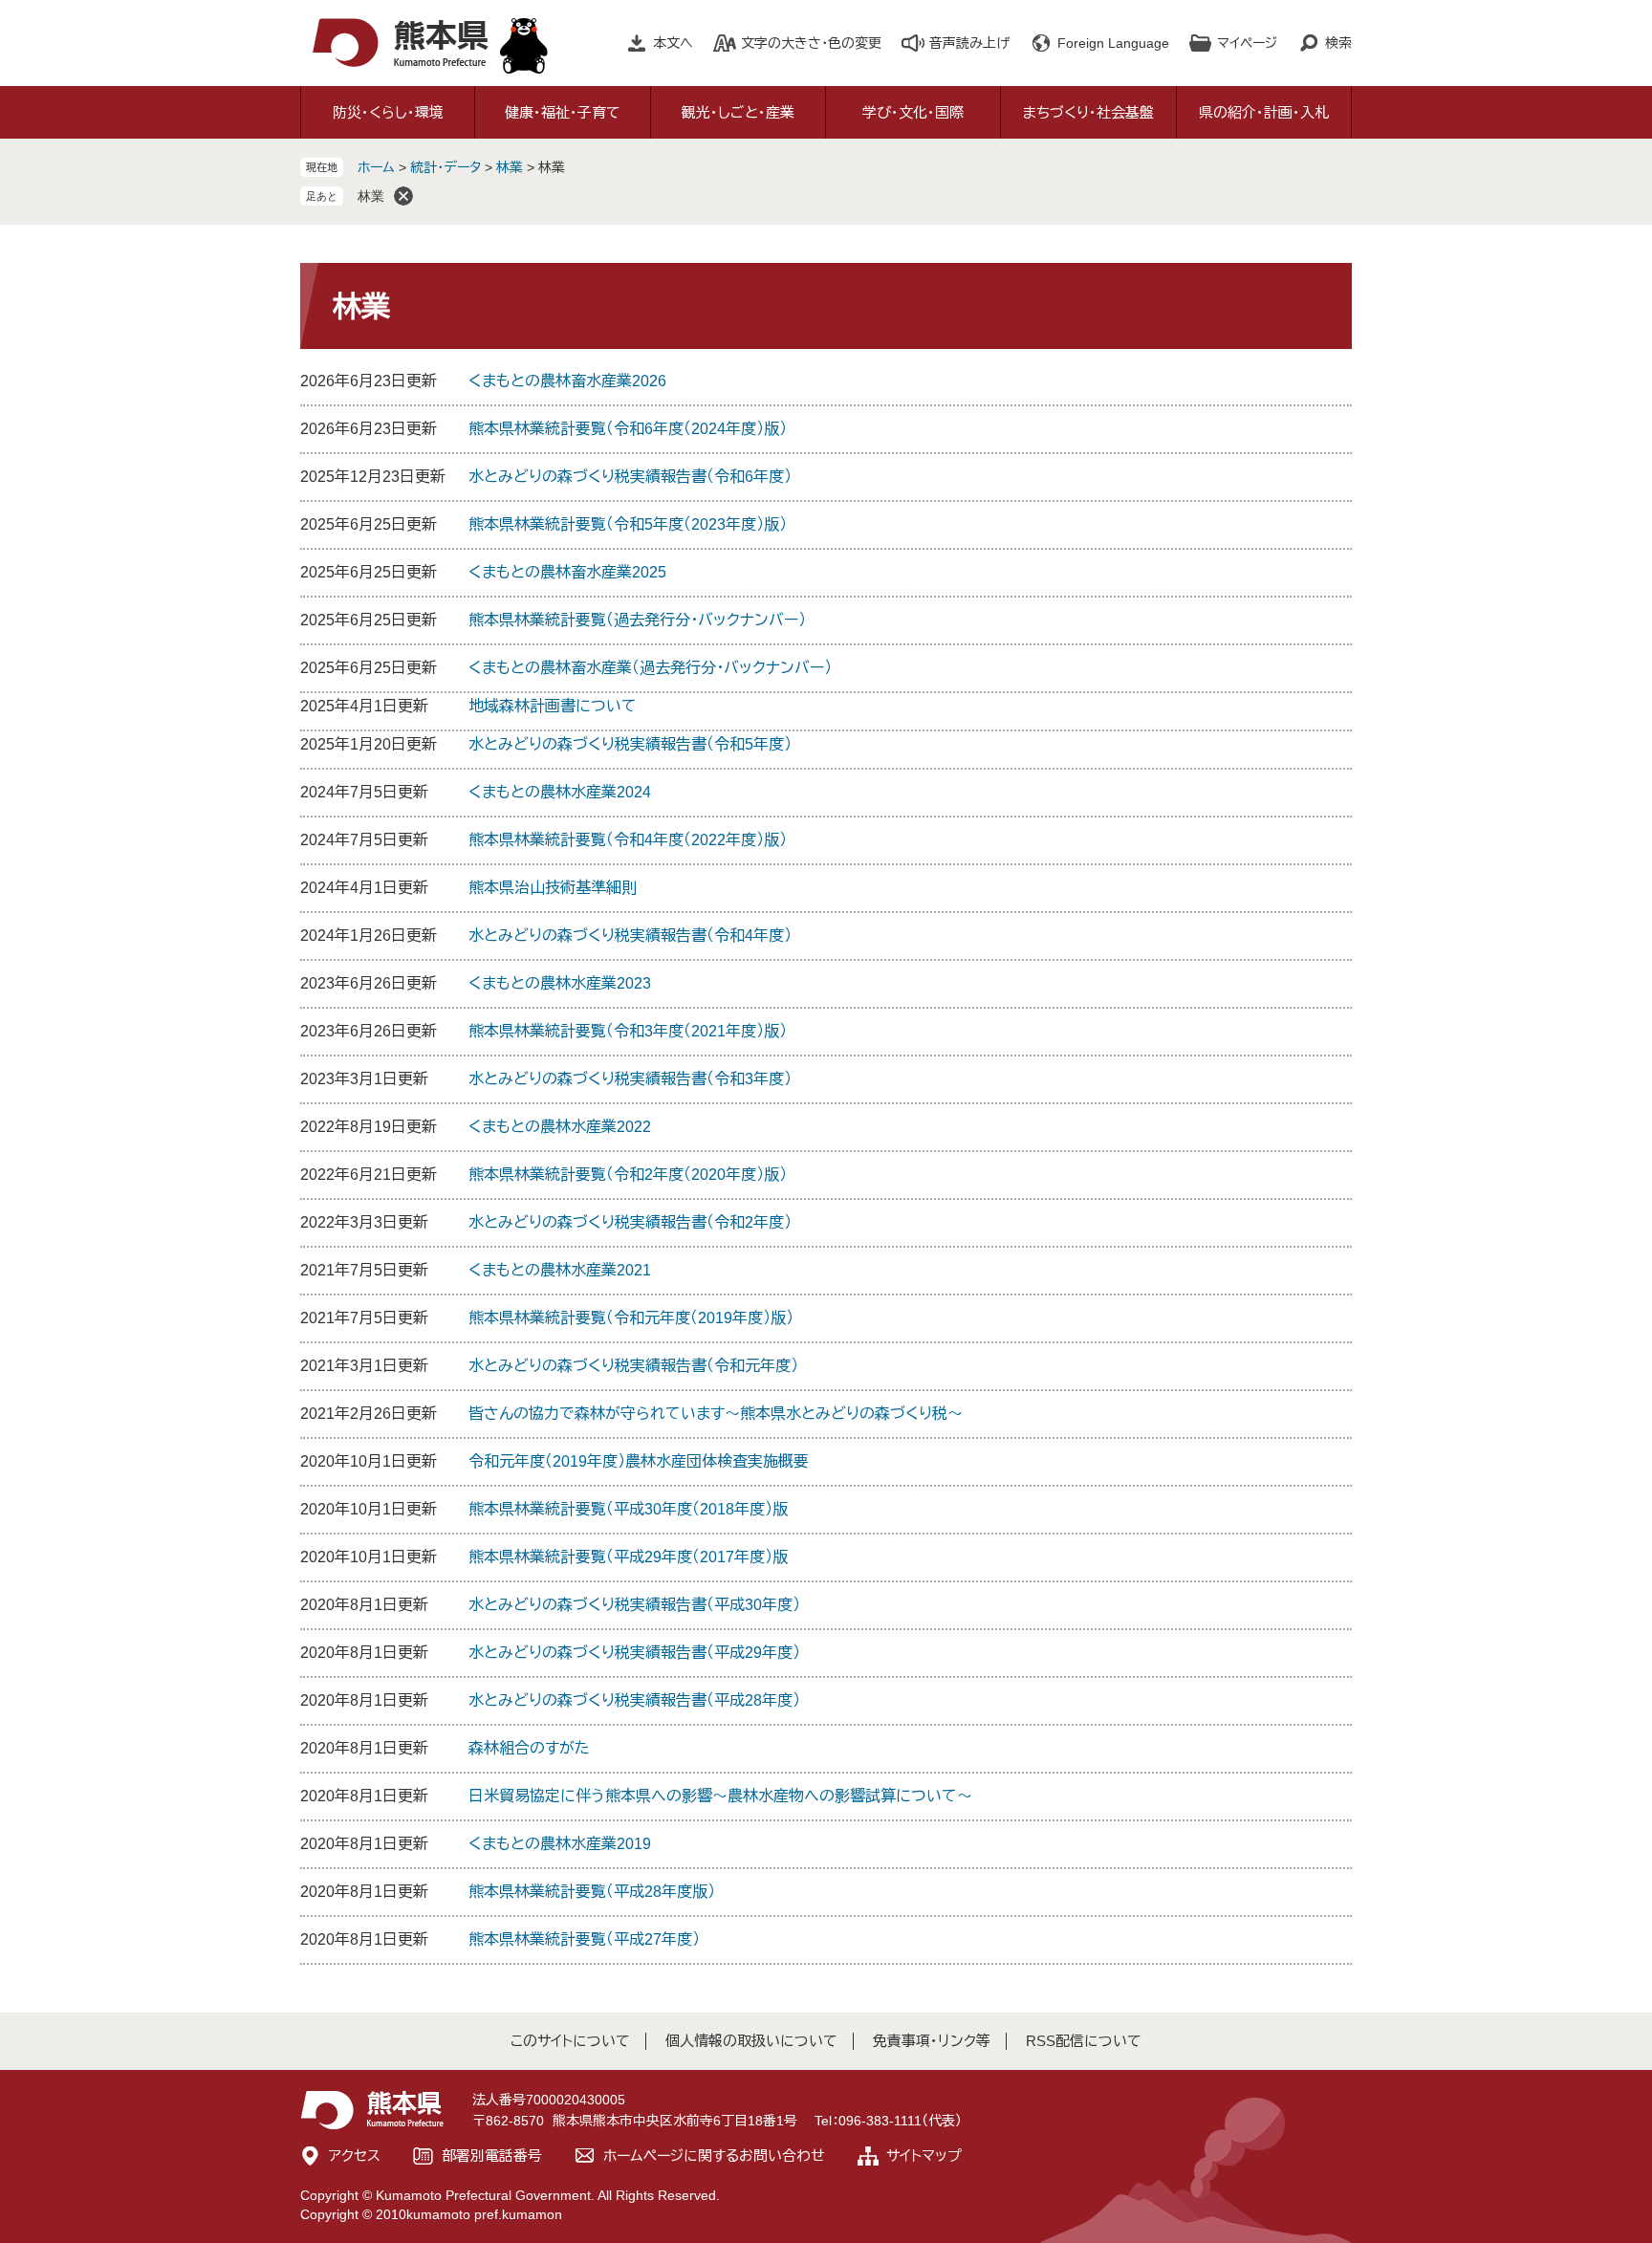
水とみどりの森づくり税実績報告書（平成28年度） (634, 1700)
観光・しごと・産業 (738, 112)
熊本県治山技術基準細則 (553, 888)
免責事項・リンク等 (932, 2041)
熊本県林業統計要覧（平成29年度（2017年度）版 (628, 1557)
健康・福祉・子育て (563, 112)
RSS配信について (1084, 2041)
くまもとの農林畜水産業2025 (567, 572)
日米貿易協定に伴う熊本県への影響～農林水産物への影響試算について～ (720, 1796)
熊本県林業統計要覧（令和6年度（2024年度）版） (628, 429)
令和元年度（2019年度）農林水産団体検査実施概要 (639, 1461)
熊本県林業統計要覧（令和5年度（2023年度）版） (628, 524)
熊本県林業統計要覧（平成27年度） (584, 1939)
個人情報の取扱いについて (751, 2041)
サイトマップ (924, 2156)
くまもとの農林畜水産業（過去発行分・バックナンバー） (650, 668)
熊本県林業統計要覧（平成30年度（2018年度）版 (628, 1509)
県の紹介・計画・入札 (1264, 112)
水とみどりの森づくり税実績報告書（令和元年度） (633, 1366)
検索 (1338, 43)
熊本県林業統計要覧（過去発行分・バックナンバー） (637, 620)
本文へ (673, 43)
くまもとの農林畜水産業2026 (567, 381)
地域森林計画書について (553, 706)
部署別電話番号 (492, 2156)
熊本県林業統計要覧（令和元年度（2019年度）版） (631, 1318)
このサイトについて (570, 2041)
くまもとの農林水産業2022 (560, 1127)
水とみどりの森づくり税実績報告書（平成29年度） (634, 1653)
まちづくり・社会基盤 (1088, 112)
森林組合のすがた (529, 1748)
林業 (510, 167)
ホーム (376, 167)
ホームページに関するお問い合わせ (714, 2156)
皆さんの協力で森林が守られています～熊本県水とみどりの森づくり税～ (716, 1414)
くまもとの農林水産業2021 (560, 1270)
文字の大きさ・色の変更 (811, 43)
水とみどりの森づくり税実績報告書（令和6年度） (630, 477)
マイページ (1247, 43)
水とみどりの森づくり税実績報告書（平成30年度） (634, 1605)
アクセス (355, 2156)
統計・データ (446, 167)
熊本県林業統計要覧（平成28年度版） (592, 1892)
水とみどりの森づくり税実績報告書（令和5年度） (630, 744)
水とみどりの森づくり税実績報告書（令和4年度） (630, 936)
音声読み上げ (969, 43)
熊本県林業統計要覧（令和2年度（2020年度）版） (628, 1175)
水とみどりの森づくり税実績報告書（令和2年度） (630, 1222)
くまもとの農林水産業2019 (560, 1844)
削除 (403, 196)
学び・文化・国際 (913, 112)
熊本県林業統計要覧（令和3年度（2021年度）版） (628, 1031)
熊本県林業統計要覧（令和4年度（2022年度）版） (628, 840)
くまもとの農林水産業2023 (560, 983)
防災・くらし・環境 (388, 112)
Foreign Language (1113, 43)
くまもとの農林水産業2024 (560, 792)
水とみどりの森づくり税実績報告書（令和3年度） (630, 1079)
